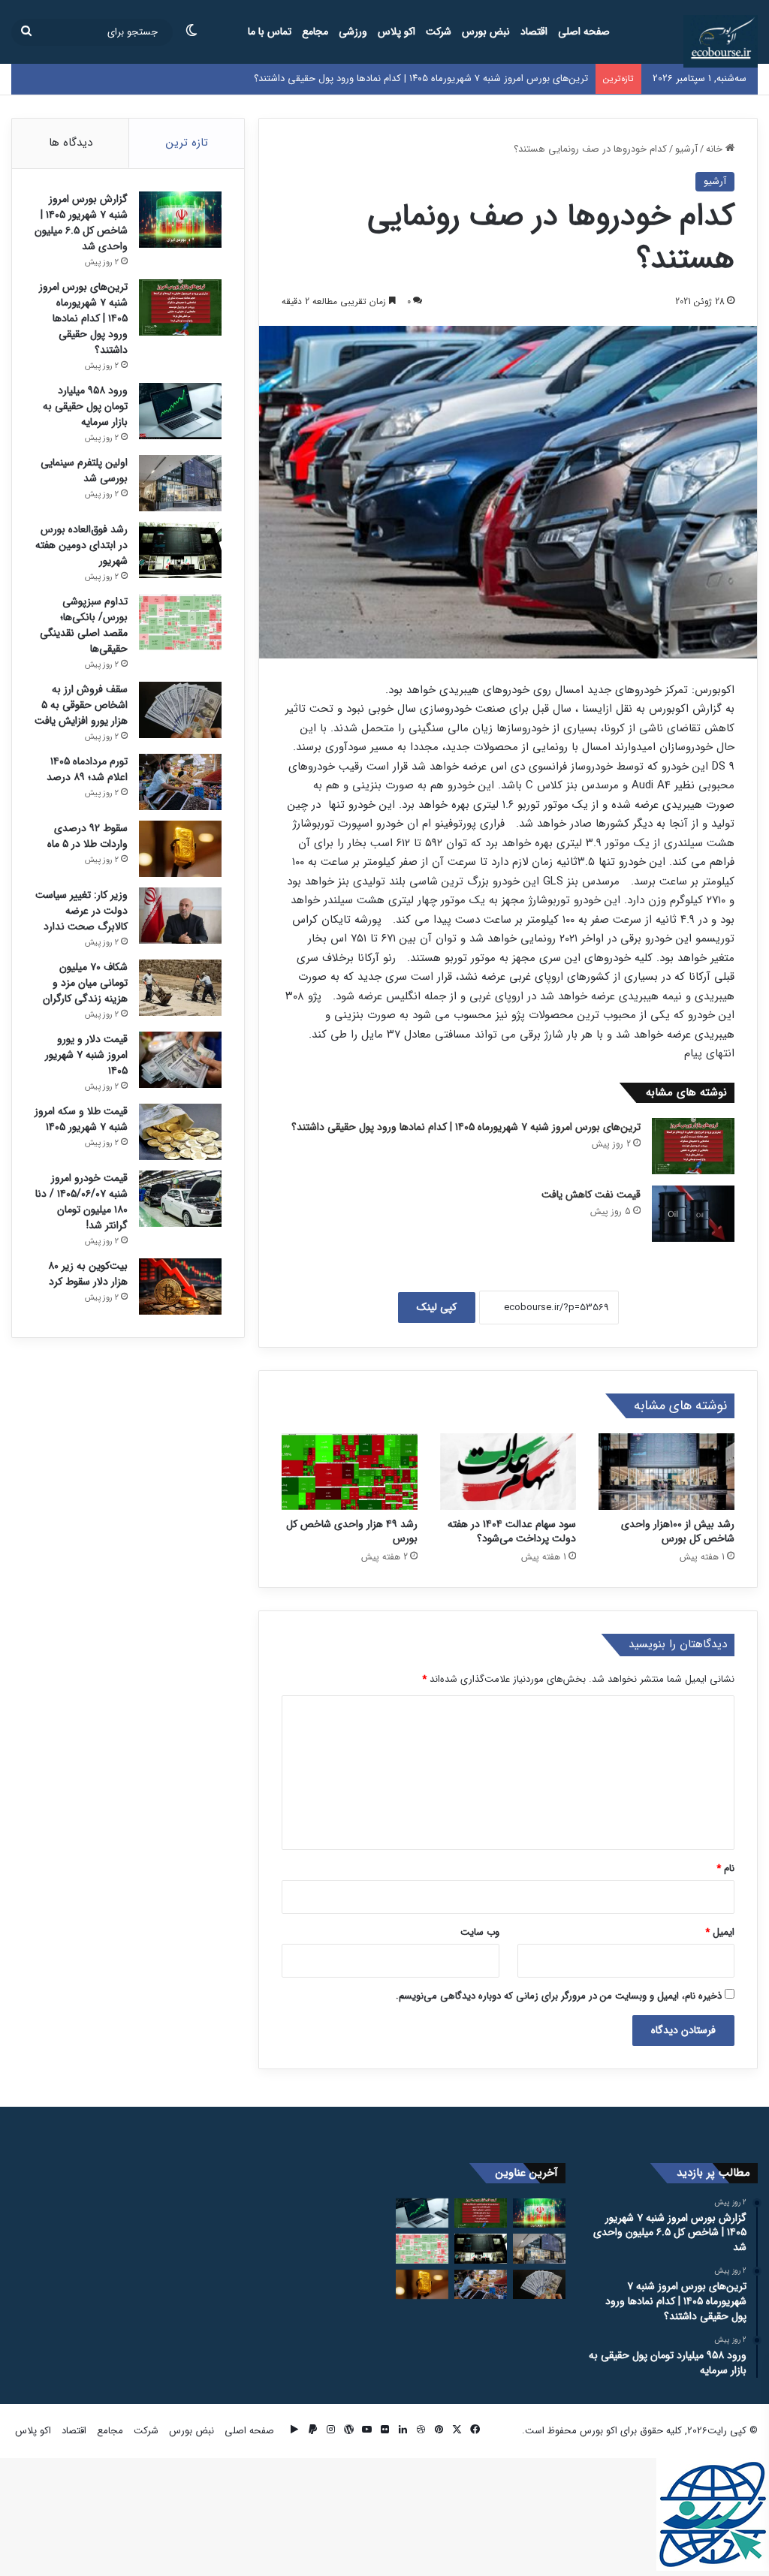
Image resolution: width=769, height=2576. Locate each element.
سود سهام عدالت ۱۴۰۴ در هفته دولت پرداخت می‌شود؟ (512, 1531)
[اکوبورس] (721, 41)
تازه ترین (187, 143)
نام (725, 1868)
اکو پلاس (397, 32)
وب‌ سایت (480, 1932)
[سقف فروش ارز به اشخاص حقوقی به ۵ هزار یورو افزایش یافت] (180, 710)
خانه (716, 149)
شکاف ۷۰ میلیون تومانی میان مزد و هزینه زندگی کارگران (85, 983)
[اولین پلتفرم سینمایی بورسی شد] (180, 483)
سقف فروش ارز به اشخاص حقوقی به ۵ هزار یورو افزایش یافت (81, 705)
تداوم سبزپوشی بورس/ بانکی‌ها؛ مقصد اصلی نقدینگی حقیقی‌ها (84, 625)
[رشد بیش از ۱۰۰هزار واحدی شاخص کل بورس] (666, 1472)
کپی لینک (437, 1307)
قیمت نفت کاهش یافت (591, 1195)
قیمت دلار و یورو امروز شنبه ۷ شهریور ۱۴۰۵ (86, 1055)
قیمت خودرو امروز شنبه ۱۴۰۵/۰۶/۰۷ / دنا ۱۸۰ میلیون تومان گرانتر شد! (81, 1202)
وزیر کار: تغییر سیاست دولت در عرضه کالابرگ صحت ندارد (81, 911)
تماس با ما (270, 32)
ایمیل (720, 1932)
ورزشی (353, 32)
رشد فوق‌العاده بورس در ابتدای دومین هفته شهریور (81, 545)
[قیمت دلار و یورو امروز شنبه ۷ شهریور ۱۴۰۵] (180, 1060)
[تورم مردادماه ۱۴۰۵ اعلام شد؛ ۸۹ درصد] (180, 782)
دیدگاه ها (71, 143)
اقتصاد (534, 32)
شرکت (439, 32)
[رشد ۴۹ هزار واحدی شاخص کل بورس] (350, 1472)
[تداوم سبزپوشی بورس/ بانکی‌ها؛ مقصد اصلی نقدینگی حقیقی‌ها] (180, 622)
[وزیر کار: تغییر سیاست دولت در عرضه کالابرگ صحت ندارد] (180, 916)
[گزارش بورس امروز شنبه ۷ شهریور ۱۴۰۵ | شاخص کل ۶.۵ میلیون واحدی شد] (180, 220)
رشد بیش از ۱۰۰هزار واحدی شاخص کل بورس (678, 1531)
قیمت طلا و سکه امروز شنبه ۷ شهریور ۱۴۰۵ (81, 1119)
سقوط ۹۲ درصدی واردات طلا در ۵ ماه (87, 836)
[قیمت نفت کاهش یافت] (693, 1214)
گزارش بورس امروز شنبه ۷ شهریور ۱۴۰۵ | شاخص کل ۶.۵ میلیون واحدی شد (81, 223)
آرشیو (686, 149)
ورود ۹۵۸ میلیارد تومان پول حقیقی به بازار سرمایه (85, 406)
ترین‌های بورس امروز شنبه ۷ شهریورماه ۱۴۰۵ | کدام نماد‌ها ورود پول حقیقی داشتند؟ (421, 78)
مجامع (315, 32)
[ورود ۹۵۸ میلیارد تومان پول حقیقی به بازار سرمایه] (180, 411)
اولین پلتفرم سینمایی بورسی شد (84, 470)
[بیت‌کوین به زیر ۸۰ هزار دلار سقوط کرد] (180, 1286)
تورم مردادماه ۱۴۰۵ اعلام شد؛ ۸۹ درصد (87, 769)
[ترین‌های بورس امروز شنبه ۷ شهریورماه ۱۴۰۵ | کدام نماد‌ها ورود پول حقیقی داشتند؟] (693, 1146)
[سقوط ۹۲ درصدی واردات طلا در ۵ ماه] (180, 849)
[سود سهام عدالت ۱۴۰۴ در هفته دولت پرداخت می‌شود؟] (508, 1472)
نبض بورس (486, 32)
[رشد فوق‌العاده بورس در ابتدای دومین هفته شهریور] (180, 550)
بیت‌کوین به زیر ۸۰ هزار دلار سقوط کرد (88, 1274)
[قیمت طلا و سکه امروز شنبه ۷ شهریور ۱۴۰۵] (180, 1132)
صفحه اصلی (584, 32)
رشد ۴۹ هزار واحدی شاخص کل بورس (352, 1531)
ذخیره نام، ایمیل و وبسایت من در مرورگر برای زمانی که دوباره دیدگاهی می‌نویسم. (559, 1996)
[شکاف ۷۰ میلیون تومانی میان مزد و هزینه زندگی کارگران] (180, 988)
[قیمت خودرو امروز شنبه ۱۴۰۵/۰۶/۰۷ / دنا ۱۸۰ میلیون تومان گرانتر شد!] (180, 1199)
